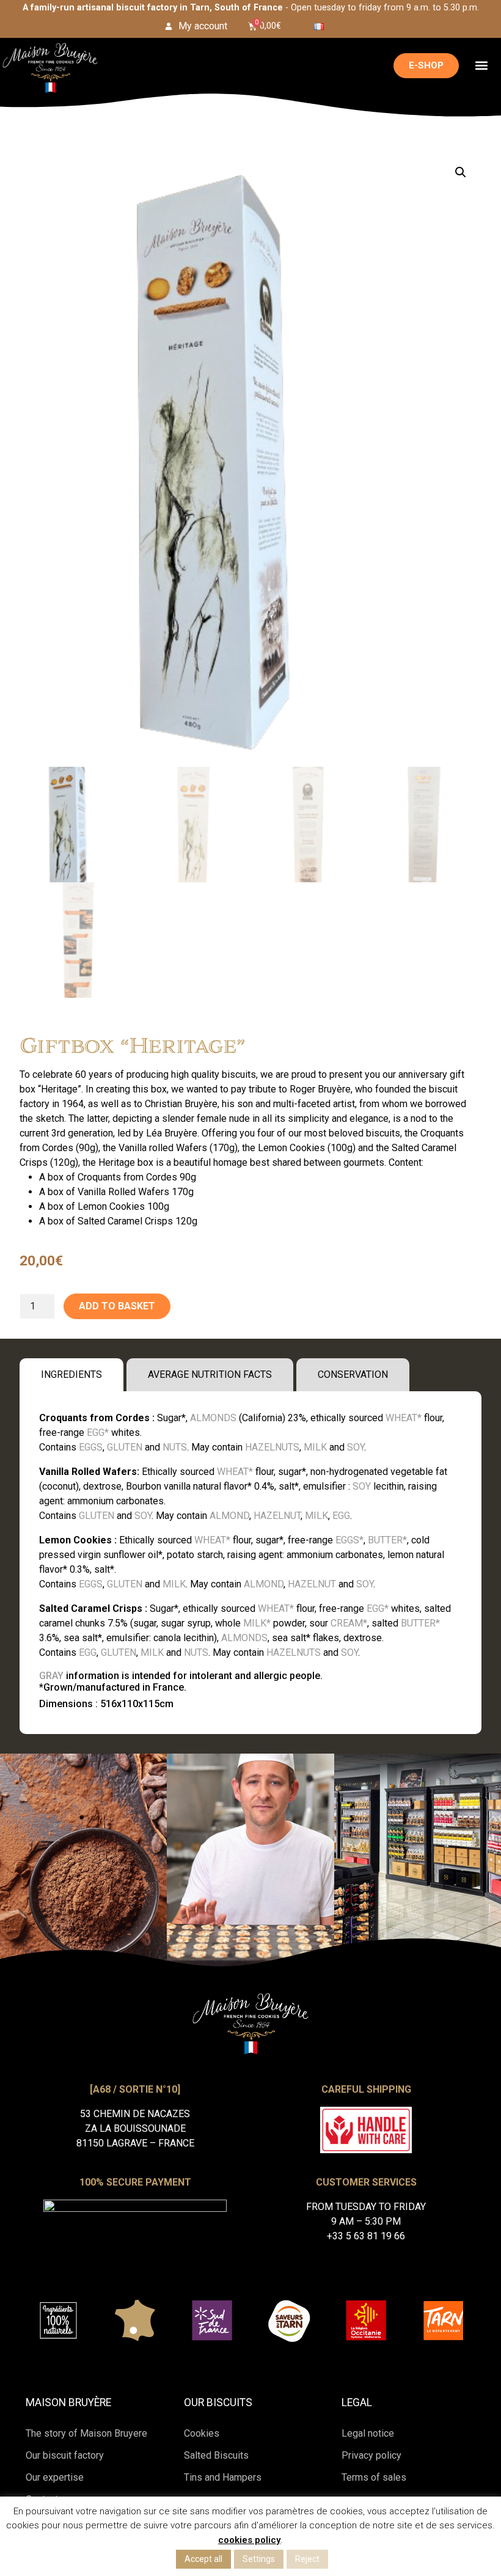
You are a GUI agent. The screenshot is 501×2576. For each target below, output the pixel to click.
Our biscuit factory (65, 2455)
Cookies (202, 2433)
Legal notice (368, 2433)
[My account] (169, 26)
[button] (481, 66)
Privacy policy (371, 2455)
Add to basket (117, 1306)
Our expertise (55, 2477)
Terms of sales (374, 2477)
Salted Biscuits (216, 2455)
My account (203, 26)
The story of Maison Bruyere (86, 2433)
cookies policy (249, 2540)
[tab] (71, 1375)
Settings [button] (259, 2559)
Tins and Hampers (223, 2477)
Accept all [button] (203, 2559)
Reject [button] (307, 2559)
